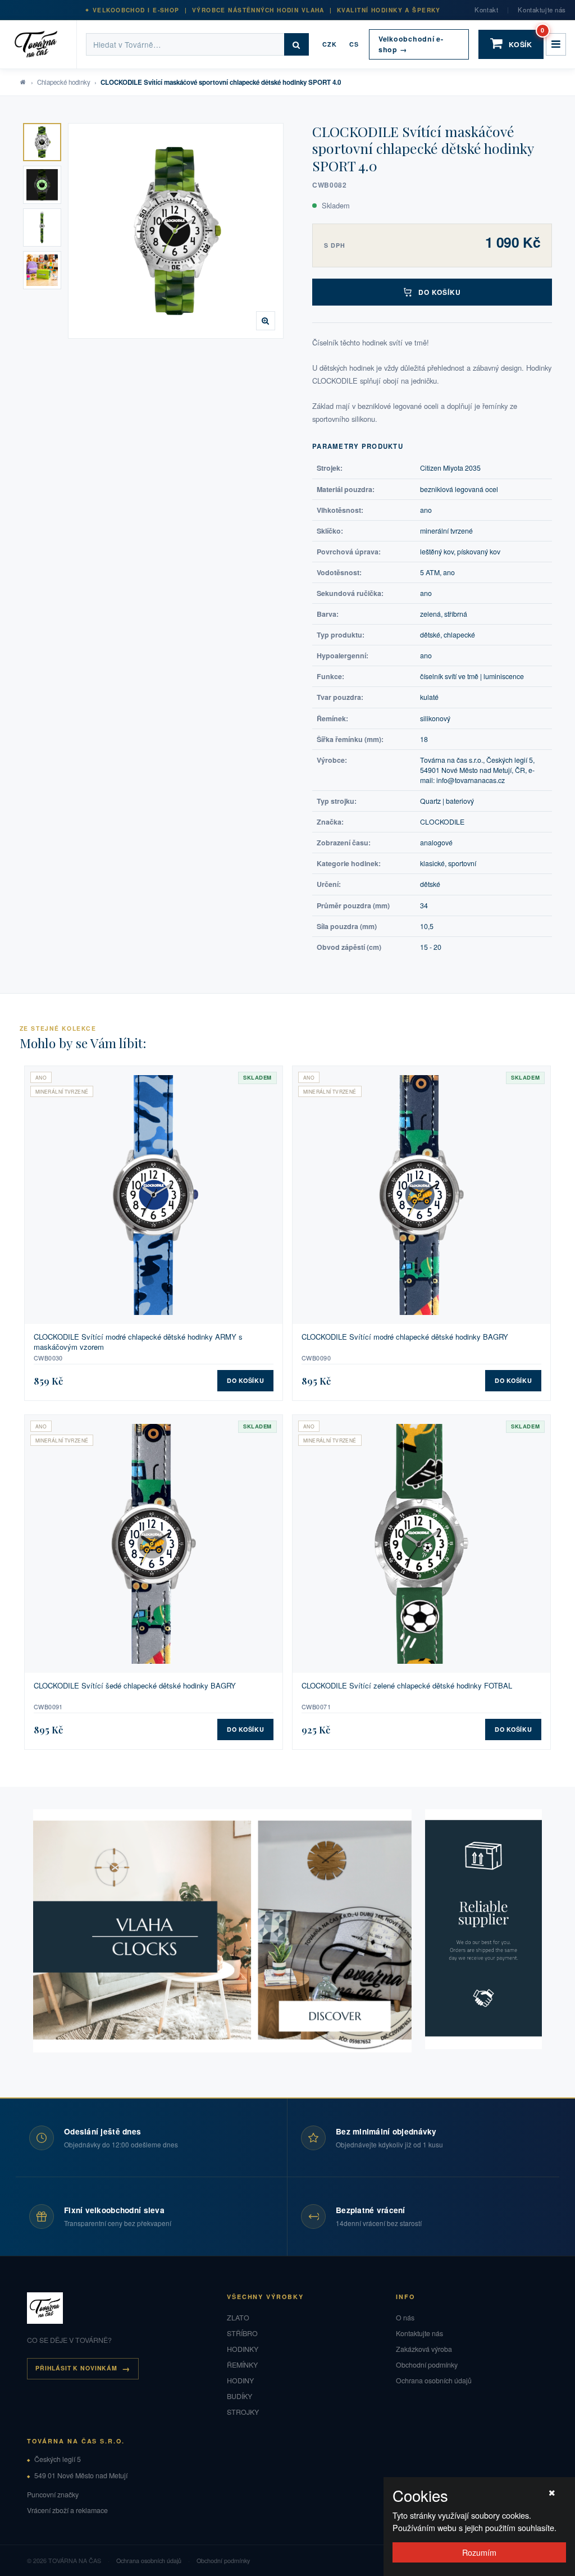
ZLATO (238, 2318)
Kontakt (486, 10)
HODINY (240, 2381)
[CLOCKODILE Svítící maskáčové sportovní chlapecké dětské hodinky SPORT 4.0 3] (42, 227)
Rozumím (479, 2552)
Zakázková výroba (424, 2349)
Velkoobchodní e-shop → (411, 44)
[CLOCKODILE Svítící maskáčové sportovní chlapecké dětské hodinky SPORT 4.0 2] (42, 185)
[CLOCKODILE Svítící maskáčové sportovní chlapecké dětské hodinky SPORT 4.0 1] (42, 142)
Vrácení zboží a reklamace (67, 2510)
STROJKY (243, 2412)
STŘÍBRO (242, 2333)
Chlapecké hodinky (64, 82)
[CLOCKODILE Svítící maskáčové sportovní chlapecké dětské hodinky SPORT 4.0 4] (42, 270)
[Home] (43, 44)
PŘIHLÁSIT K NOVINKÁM (76, 2368)
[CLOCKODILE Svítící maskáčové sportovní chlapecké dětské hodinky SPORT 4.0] (176, 231)
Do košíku (440, 292)
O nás (405, 2318)
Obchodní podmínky (427, 2365)
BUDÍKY (239, 2396)
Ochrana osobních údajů (434, 2381)
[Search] (296, 44)
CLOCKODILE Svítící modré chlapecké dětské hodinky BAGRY (405, 1337)
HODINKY (243, 2349)
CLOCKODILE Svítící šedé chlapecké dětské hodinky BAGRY (135, 1686)
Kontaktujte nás (542, 10)
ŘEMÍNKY (242, 2365)
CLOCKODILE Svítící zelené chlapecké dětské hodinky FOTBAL (407, 1686)
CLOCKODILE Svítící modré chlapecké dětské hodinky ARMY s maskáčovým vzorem (138, 1342)
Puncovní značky (53, 2495)
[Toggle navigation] (556, 44)
